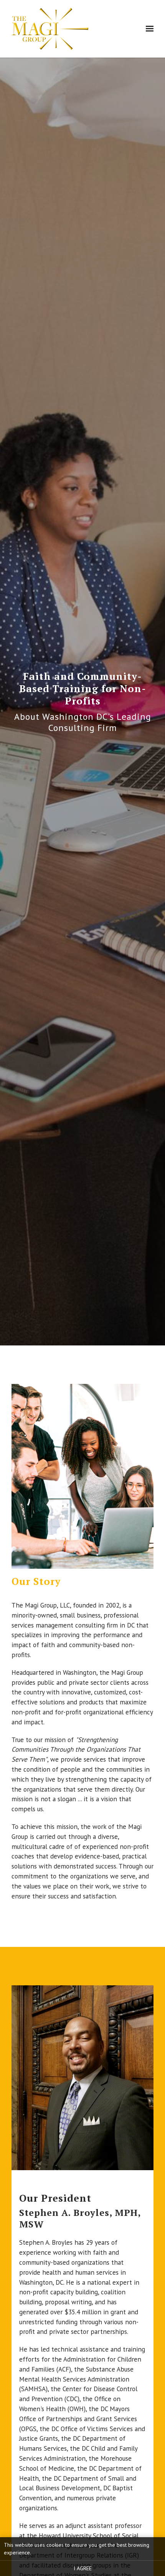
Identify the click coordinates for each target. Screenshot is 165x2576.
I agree (83, 2568)
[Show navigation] (148, 29)
